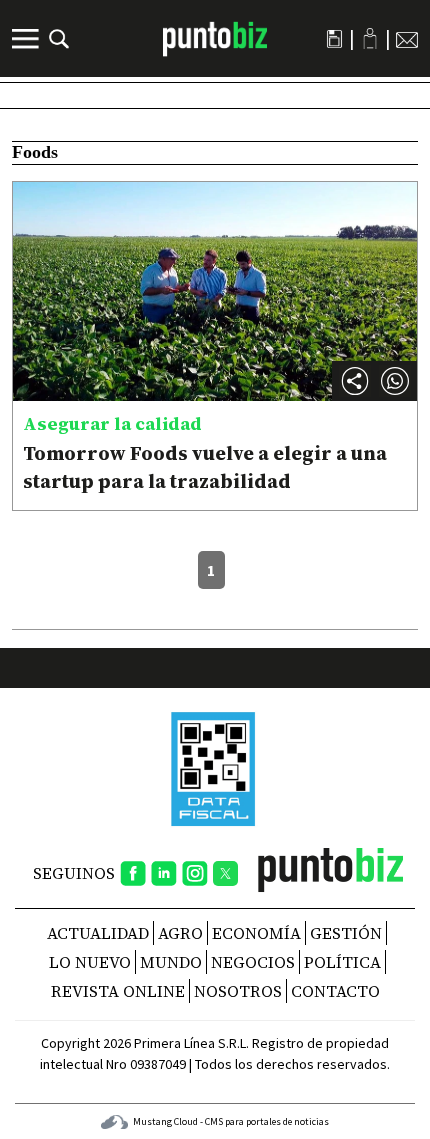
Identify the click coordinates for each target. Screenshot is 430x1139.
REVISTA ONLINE (118, 991)
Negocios (253, 962)
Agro (180, 933)
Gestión (346, 933)
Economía (256, 933)
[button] (395, 381)
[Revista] (334, 39)
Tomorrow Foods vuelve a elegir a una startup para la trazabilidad (205, 467)
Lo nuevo (90, 962)
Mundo (171, 962)
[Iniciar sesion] (370, 38)
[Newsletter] (407, 39)
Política (342, 962)
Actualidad (98, 933)
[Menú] (28, 39)
